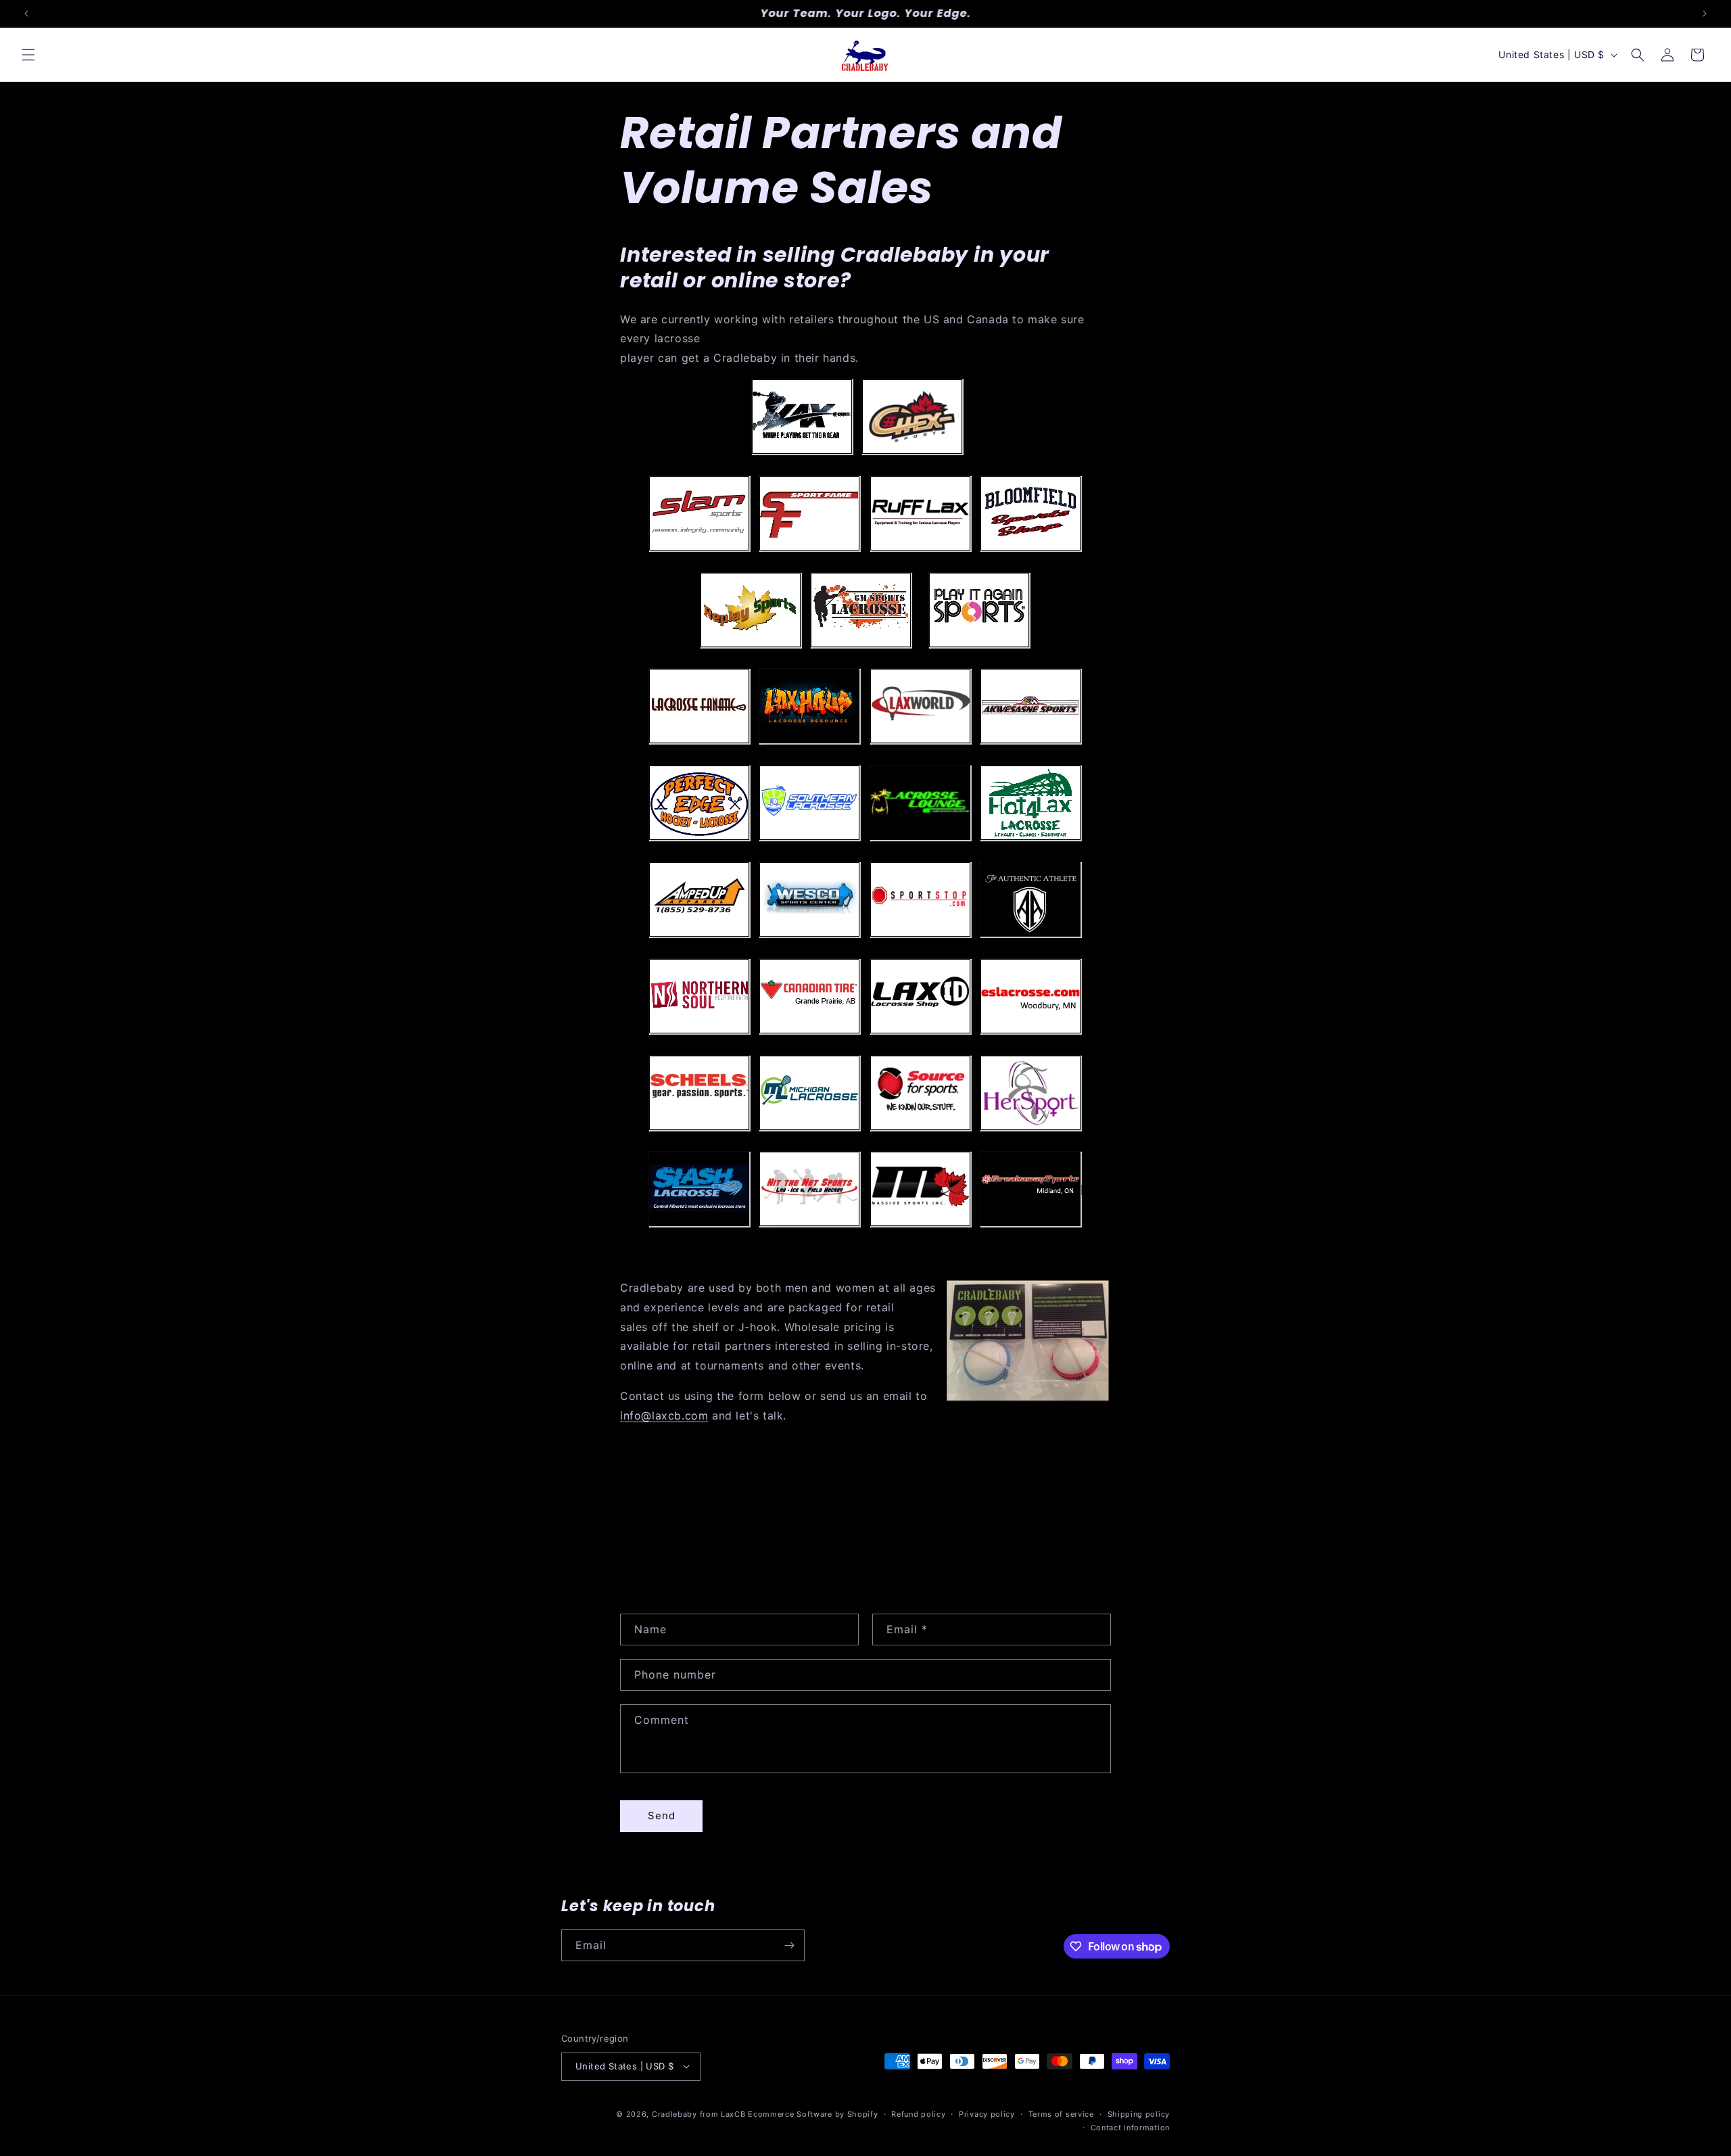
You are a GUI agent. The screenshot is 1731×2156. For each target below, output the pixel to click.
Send (662, 1815)
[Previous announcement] (26, 14)
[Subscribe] (789, 1945)
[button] (28, 55)
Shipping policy (1139, 2113)
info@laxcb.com (664, 1415)
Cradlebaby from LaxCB (699, 2113)
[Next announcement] (1705, 14)
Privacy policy (987, 2113)
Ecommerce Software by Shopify (813, 2113)
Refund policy (918, 2113)
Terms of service (1061, 2113)
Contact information (1130, 2127)
